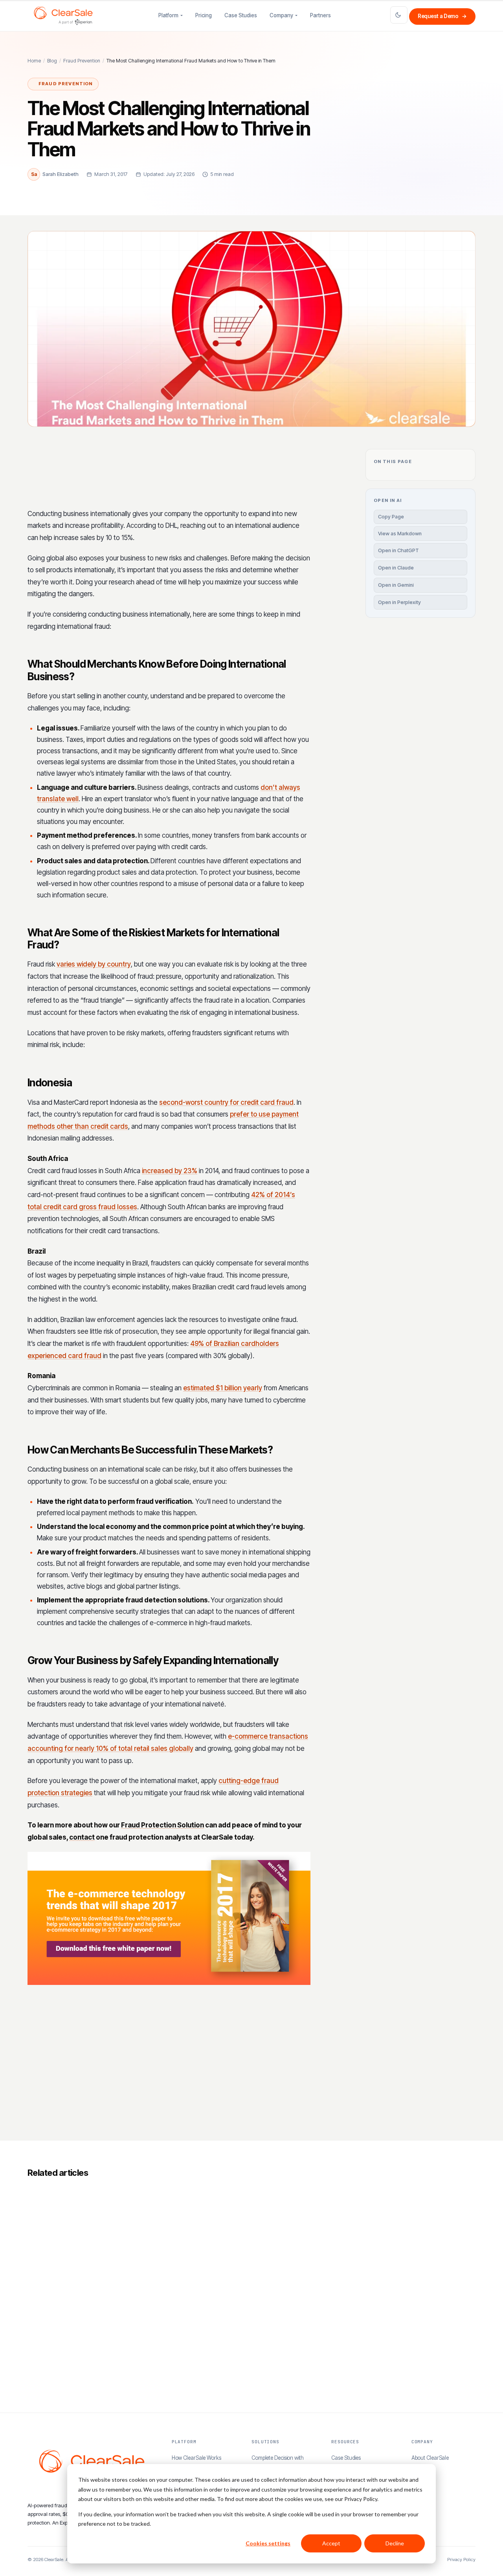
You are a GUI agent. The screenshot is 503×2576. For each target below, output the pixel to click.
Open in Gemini (396, 585)
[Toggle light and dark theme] (399, 15)
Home (34, 61)
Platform (168, 15)
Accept (331, 2543)
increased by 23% (170, 1171)
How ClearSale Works (196, 2458)
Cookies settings (268, 2543)
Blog (52, 61)
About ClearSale (430, 2458)
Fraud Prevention (82, 61)
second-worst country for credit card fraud (226, 1102)
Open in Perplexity (399, 602)
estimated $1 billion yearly (223, 1388)
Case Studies (241, 15)
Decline (395, 2543)
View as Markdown (400, 534)
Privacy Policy (461, 2560)
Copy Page (391, 517)
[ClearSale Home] (63, 16)
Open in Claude (396, 568)
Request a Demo (442, 16)
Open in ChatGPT (398, 550)
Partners (320, 15)
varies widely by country (94, 964)
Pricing (204, 15)
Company (281, 15)
